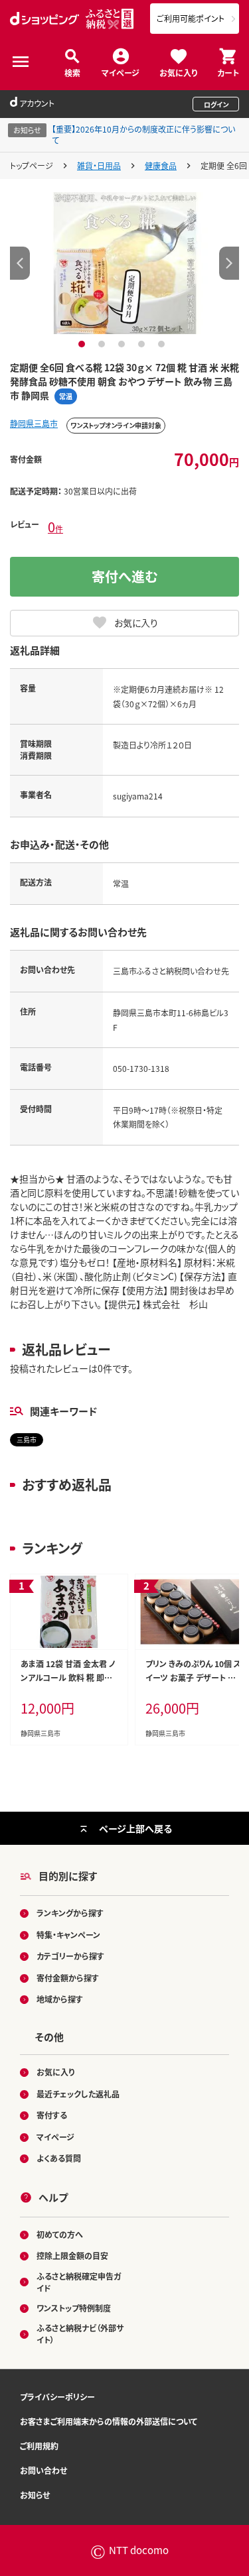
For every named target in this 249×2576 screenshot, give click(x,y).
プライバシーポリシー (57, 2397)
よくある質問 (59, 2158)
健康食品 (161, 165)
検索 (72, 72)
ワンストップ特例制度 (74, 2308)
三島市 (27, 1439)
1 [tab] (83, 344)
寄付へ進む (125, 576)
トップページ (32, 165)
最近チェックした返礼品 (78, 2094)
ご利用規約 (39, 2446)
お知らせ (35, 2495)
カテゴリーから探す (70, 1956)
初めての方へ (60, 2234)
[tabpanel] (125, 263)
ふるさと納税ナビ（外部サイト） (80, 2334)
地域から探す (60, 1999)
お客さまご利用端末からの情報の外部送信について (109, 2421)
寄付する (52, 2115)
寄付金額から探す (68, 1978)
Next (229, 263)
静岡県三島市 (34, 423)
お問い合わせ (43, 2470)
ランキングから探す (70, 1913)
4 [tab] (143, 344)
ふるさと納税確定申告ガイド (79, 2282)
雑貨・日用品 (99, 165)
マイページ (121, 72)
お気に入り (178, 72)
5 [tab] (163, 344)
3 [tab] (123, 344)
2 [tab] (103, 344)
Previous (20, 263)
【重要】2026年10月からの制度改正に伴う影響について (143, 135)
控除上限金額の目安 (72, 2255)
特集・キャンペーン (68, 1935)
